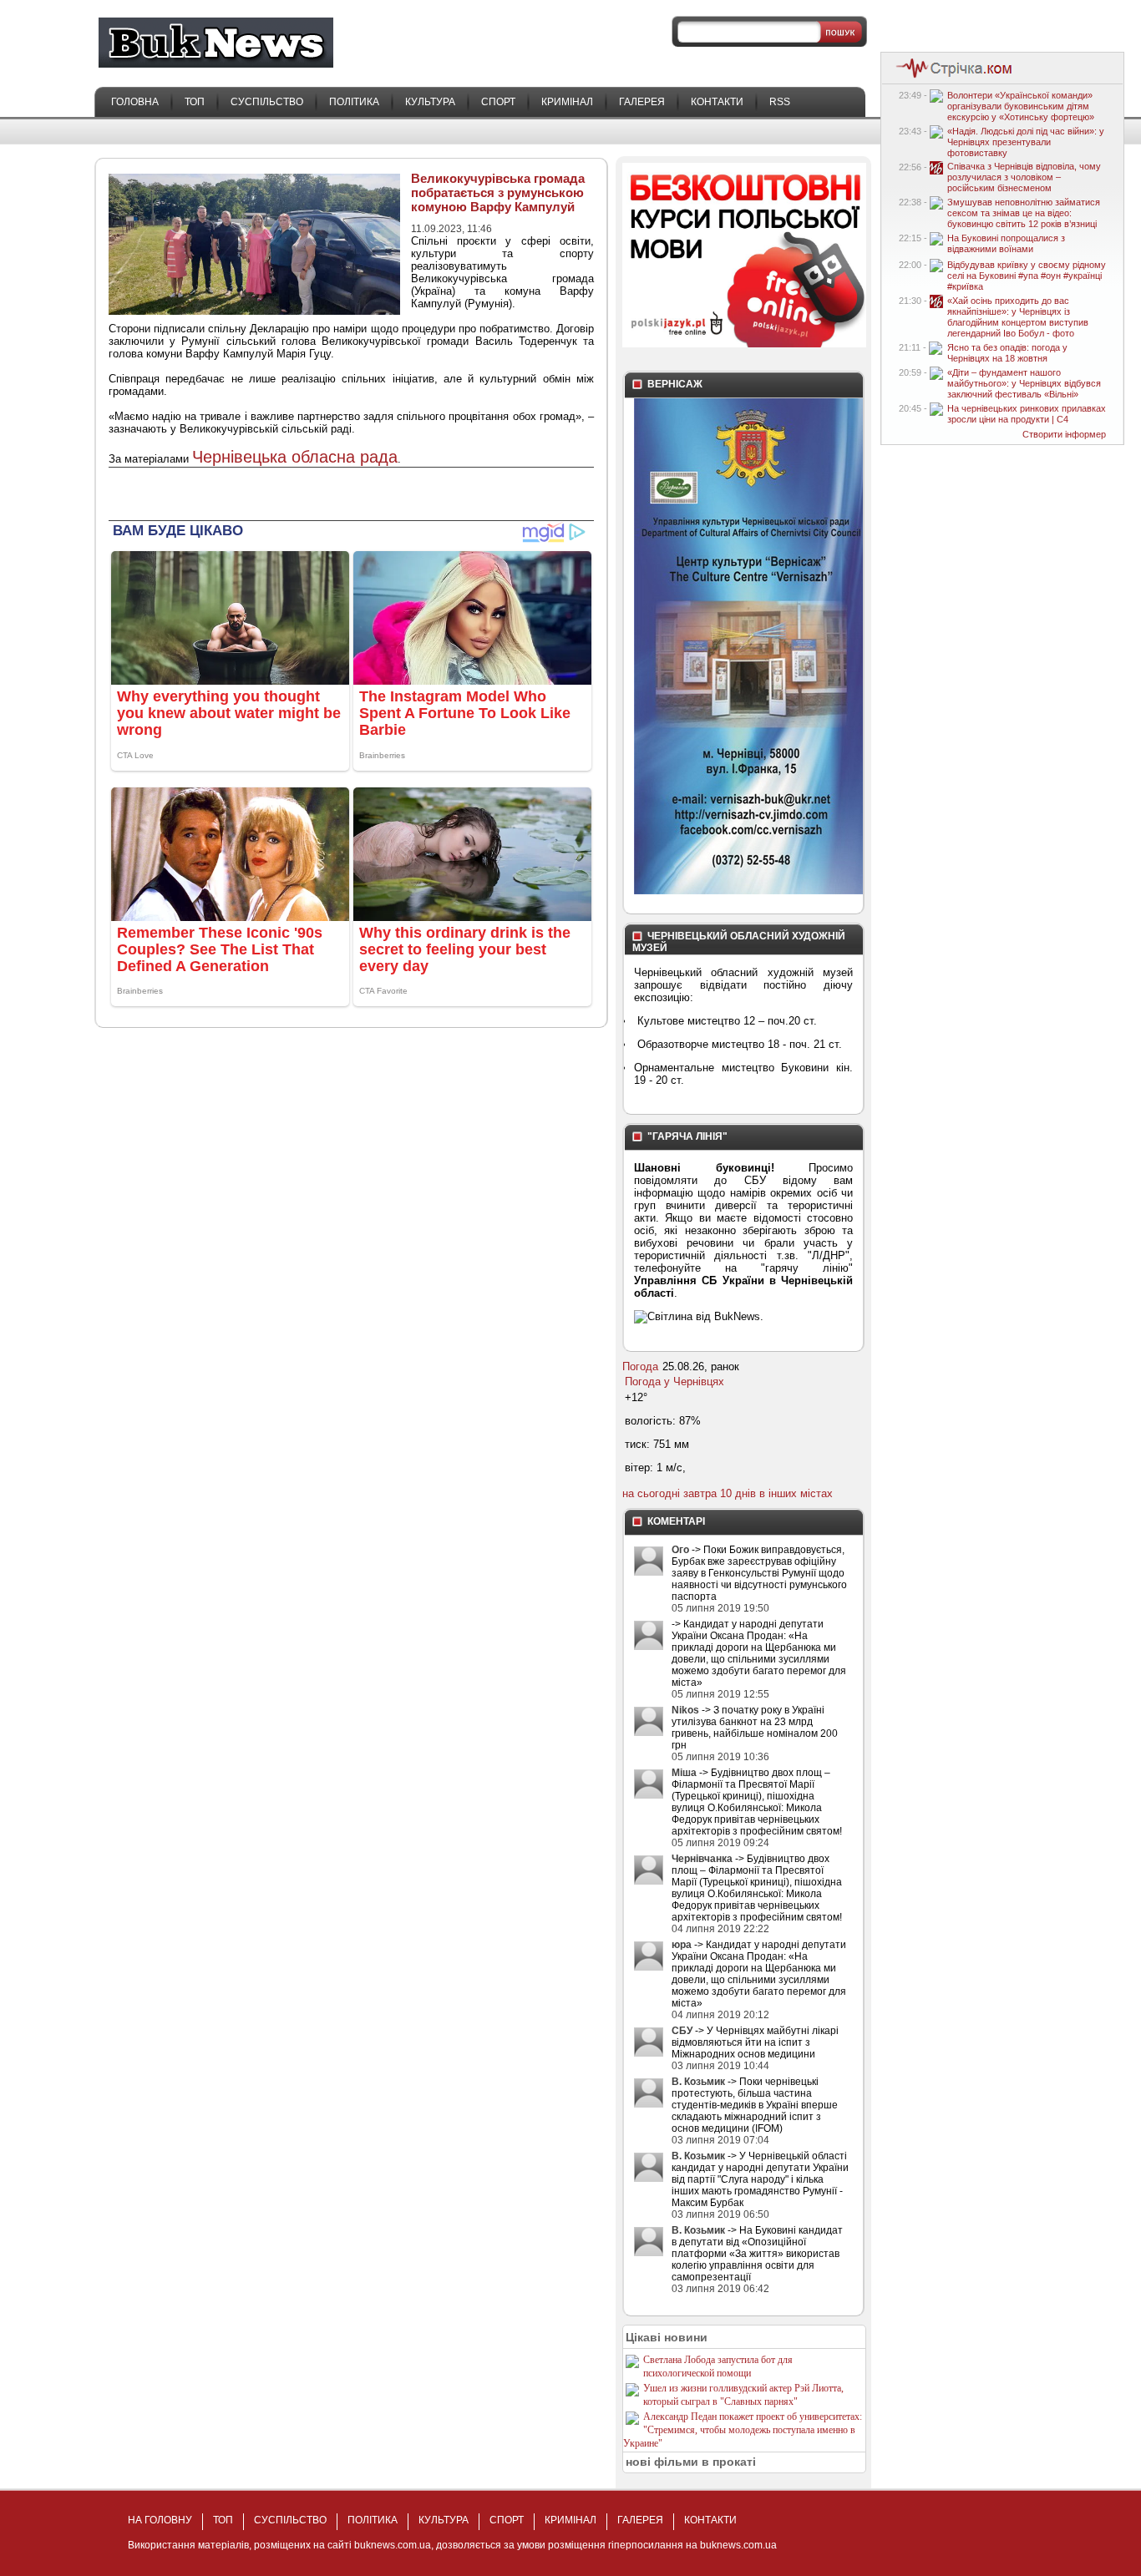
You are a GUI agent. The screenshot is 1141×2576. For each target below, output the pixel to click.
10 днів (738, 1493)
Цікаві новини (667, 2337)
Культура (430, 102)
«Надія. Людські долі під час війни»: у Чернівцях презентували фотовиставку (1026, 142)
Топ (195, 102)
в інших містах (796, 1493)
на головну (160, 2520)
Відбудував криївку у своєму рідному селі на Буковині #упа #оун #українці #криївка (1027, 276)
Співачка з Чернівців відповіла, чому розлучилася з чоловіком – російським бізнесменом (1024, 177)
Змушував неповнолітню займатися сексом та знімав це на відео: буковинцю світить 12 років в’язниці (1024, 213)
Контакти (717, 102)
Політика (354, 102)
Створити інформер (1064, 434)
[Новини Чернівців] (951, 76)
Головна (135, 102)
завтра (700, 1493)
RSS (780, 102)
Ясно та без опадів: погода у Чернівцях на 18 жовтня (1007, 353)
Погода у (674, 1382)
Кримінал (567, 102)
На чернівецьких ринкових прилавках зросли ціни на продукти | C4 (1027, 414)
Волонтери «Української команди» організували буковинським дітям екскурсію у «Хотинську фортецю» (1021, 106)
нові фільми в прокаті (691, 2462)
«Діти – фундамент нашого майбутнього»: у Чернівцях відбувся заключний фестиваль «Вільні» (1024, 383)
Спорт (498, 102)
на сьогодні (651, 1493)
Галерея (642, 102)
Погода (640, 1366)
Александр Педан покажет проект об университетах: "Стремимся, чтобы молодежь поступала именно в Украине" (743, 2430)
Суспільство (267, 102)
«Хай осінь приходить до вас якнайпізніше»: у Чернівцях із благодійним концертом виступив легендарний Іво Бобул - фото (1018, 317)
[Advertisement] (304, 493)
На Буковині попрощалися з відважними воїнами (1006, 243)
